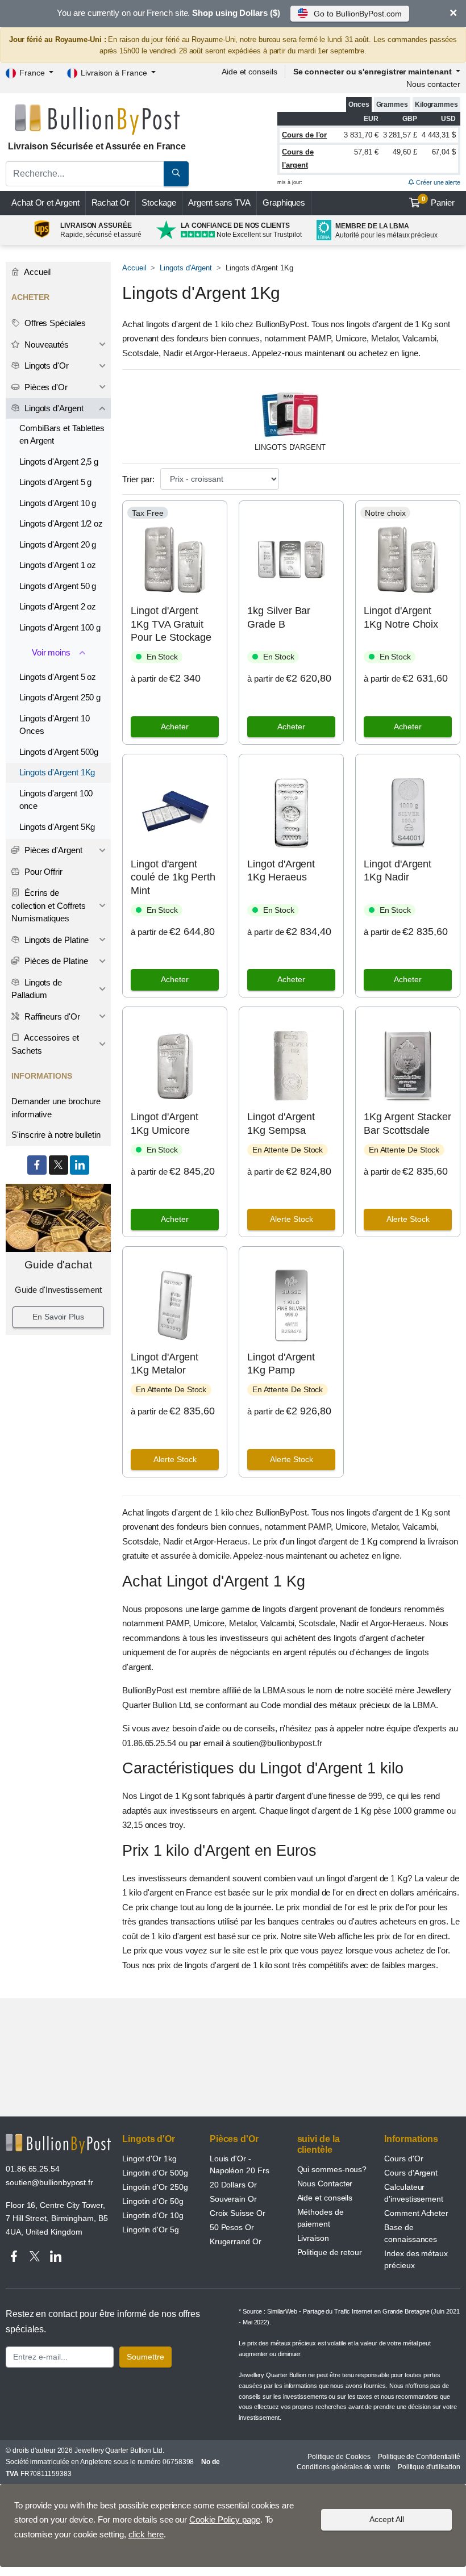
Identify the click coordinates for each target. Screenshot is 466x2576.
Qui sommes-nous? (332, 2169)
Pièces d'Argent (52, 850)
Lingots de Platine (55, 940)
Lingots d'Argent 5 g (55, 482)
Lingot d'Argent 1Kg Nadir (398, 871)
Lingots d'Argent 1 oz (58, 565)
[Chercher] (176, 174)
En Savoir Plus (58, 1317)
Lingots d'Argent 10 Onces (54, 725)
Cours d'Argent (411, 2173)
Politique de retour (330, 2252)
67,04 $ (444, 152)
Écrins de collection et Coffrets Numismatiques (49, 905)
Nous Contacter (325, 2183)
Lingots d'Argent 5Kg (57, 827)
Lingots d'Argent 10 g (58, 503)
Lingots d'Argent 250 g (60, 697)
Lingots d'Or (45, 366)
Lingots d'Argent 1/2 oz (61, 523)
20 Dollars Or (233, 2185)
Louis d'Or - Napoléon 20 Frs (240, 2164)
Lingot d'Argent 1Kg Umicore (165, 1123)
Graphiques (284, 203)
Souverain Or (233, 2199)
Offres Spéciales (54, 323)
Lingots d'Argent (186, 268)
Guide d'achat (58, 1265)
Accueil (134, 268)
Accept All (387, 2519)
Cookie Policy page (225, 2519)
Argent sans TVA (219, 203)
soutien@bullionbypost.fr (49, 2182)
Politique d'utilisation (429, 2467)
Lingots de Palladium (37, 989)
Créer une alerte (437, 182)
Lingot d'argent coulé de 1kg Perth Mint (173, 877)
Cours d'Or (403, 2159)
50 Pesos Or (232, 2227)
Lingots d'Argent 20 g (58, 544)
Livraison (313, 2238)
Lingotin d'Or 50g (153, 2201)
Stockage (159, 203)
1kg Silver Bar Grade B (279, 617)
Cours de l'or (304, 135)
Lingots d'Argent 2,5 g (59, 462)
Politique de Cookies (339, 2457)
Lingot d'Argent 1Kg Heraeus (281, 871)
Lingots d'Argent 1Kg (57, 772)
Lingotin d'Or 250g (155, 2187)
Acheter (174, 727)
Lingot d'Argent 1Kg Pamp (281, 1364)
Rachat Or (111, 203)
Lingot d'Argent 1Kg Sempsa (281, 1123)
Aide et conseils (249, 72)
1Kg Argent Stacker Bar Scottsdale (407, 1123)
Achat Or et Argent (45, 203)
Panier (438, 202)
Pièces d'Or (45, 387)
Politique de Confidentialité (419, 2457)
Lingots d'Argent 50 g (58, 586)
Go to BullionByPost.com (357, 14)
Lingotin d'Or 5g (151, 2230)
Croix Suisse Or (238, 2213)
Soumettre (145, 2357)
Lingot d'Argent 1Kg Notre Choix (401, 617)
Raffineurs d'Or (51, 1016)
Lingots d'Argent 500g (59, 752)
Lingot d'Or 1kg (149, 2159)
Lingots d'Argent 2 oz (58, 606)
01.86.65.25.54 (33, 2169)
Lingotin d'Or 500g (155, 2173)
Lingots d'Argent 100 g (60, 627)
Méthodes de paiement (321, 2218)
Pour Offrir (42, 872)
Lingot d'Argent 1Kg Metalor (165, 1364)
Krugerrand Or (236, 2241)
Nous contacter (433, 84)
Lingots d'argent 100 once (56, 800)
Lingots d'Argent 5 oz (58, 677)
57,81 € (366, 152)
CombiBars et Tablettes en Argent (62, 435)
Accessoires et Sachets (45, 1044)
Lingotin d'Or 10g (153, 2215)
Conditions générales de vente (344, 2467)
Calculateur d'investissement (414, 2193)
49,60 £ (405, 152)
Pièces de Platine (55, 961)
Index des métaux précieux (416, 2259)
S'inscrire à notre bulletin (56, 1135)
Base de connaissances (411, 2233)
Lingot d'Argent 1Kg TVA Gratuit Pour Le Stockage (171, 624)
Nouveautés (45, 345)
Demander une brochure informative (56, 1108)
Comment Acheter (416, 2213)
